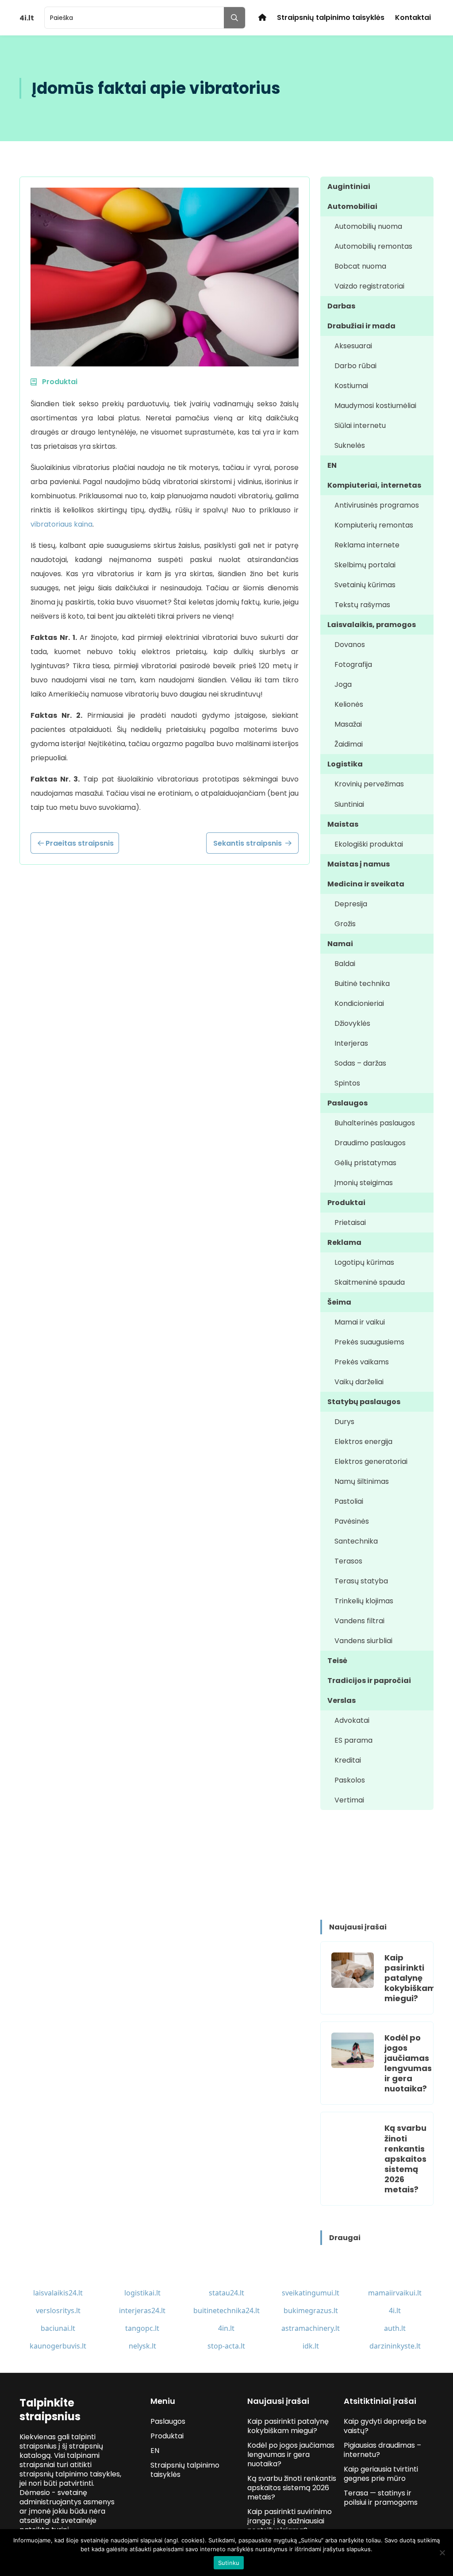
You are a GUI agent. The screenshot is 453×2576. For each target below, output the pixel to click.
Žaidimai (349, 744)
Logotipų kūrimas (364, 1262)
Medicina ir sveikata (366, 884)
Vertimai (349, 1800)
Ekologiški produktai (369, 844)
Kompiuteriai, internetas (374, 485)
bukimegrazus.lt (311, 2310)
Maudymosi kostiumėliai (375, 406)
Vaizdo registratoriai (369, 286)
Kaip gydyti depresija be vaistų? (385, 2426)
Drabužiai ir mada (361, 326)
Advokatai (352, 1720)
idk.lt (311, 2346)
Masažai (348, 724)
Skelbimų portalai (365, 565)
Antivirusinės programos (377, 505)
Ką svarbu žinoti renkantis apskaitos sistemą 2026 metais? (405, 2158)
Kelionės (349, 704)
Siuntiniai (349, 804)
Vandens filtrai (359, 1621)
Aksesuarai (353, 346)
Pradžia (262, 17)
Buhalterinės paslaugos (375, 1123)
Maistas (343, 824)
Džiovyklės (352, 1023)
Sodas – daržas (360, 1063)
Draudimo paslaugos (370, 1143)
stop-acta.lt (226, 2346)
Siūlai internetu (360, 425)
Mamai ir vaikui (360, 1322)
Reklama (344, 1242)
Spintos (347, 1083)
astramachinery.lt (311, 2328)
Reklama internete (367, 545)
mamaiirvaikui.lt (395, 2293)
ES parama (353, 1740)
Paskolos (350, 1780)
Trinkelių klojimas (364, 1601)
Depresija (351, 904)
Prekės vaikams (362, 1362)
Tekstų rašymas (362, 605)
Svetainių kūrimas (365, 585)
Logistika (345, 764)
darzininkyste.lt (395, 2346)
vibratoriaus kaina (61, 524)
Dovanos (350, 645)
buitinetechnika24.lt (226, 2310)
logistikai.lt (142, 2293)
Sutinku (229, 2563)
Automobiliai (352, 206)
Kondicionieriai (359, 1003)
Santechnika (356, 1541)
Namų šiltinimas (362, 1481)
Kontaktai (413, 17)
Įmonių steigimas (364, 1183)
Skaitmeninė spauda (370, 1282)
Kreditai (348, 1760)
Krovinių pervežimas (369, 784)
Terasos (348, 1561)
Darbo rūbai (355, 366)
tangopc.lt (142, 2328)
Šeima (339, 1302)
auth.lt (395, 2328)
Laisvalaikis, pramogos (372, 625)
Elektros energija (363, 1442)
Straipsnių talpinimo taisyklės (331, 17)
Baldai (345, 964)
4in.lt (226, 2328)
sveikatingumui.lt (311, 2293)
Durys (344, 1422)
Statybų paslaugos (364, 1402)
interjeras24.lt (142, 2310)
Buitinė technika (362, 984)
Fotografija (353, 664)
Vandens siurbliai (363, 1641)
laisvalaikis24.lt (58, 2293)
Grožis (345, 924)
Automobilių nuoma (368, 226)
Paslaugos (347, 1103)
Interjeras (351, 1043)
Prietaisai (350, 1223)
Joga (343, 684)
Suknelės (350, 445)
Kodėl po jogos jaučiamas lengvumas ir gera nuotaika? (408, 2063)
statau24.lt (226, 2293)
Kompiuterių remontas (374, 525)
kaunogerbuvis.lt (58, 2346)
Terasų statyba (361, 1581)
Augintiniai (349, 187)
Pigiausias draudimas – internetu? (382, 2450)
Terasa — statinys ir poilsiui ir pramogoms (381, 2498)
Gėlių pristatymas (365, 1163)
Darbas (341, 306)
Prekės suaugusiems (369, 1342)
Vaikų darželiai (359, 1382)
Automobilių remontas (373, 246)
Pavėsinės (352, 1521)
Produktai (346, 1203)
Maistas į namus (359, 864)
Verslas (342, 1700)
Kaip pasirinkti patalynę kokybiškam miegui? (410, 1978)
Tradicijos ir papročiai (369, 1681)
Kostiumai (351, 386)
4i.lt (395, 2310)
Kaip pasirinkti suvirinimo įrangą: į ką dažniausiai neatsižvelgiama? (290, 2521)
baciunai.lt (58, 2328)
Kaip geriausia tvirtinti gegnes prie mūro (381, 2474)
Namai (340, 944)
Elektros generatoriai (371, 1461)
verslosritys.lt (58, 2310)
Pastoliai (349, 1501)
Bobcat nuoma (360, 266)
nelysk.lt (142, 2346)
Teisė (337, 1661)
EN (332, 465)
